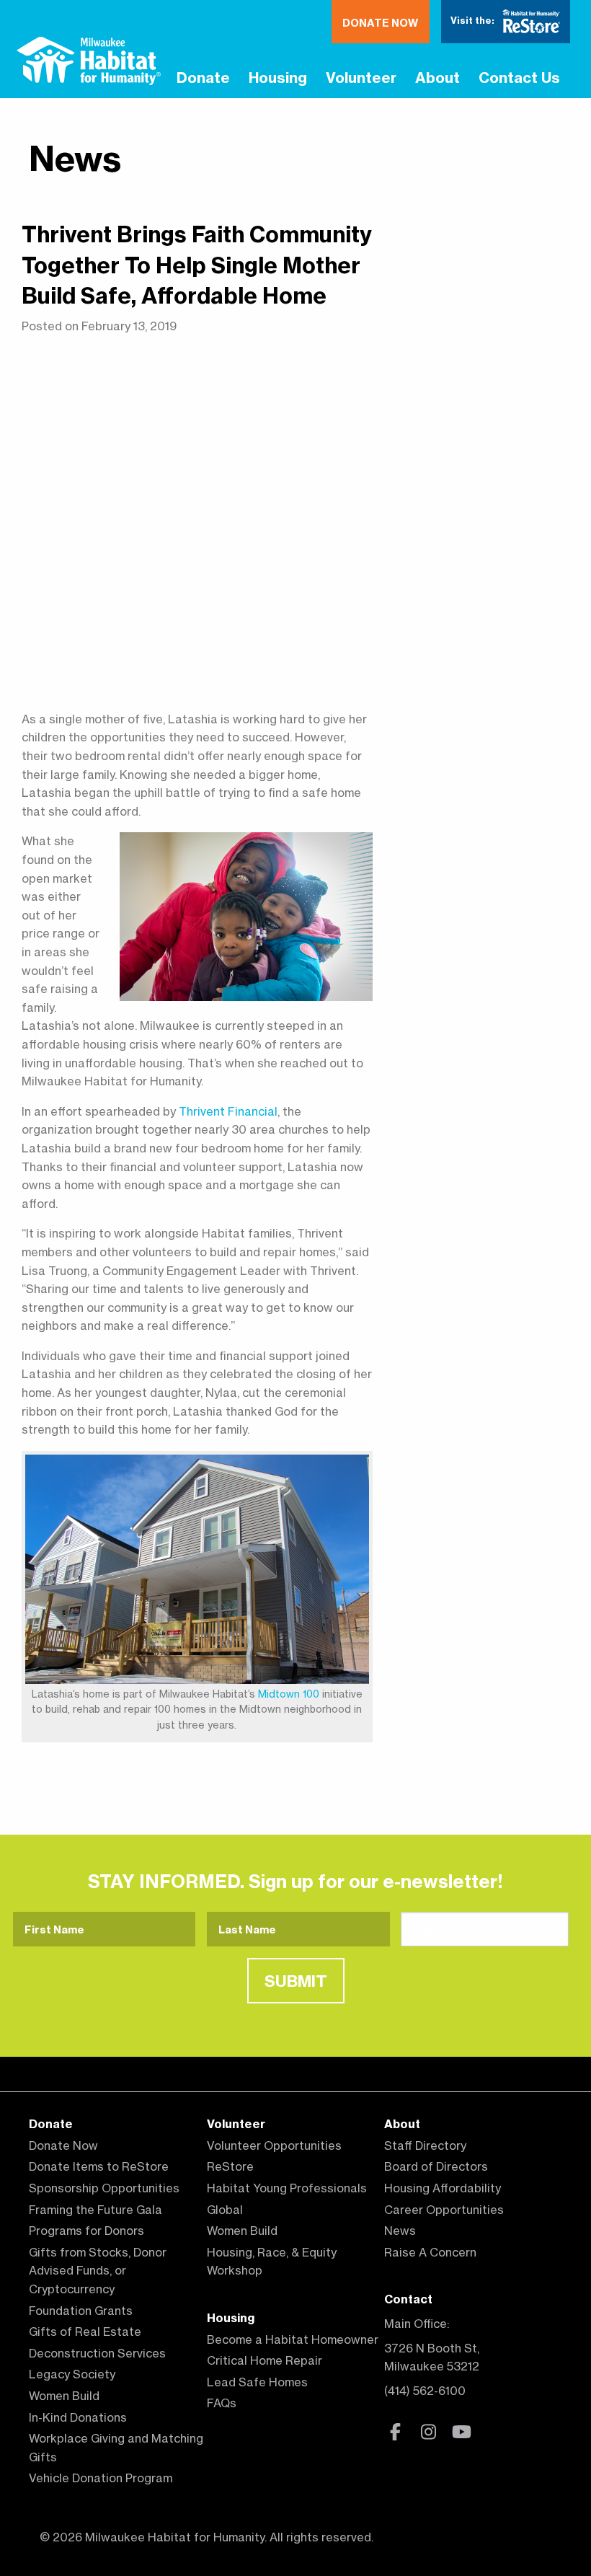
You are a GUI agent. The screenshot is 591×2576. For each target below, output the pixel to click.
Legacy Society (72, 2374)
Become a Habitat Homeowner (293, 2339)
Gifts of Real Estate (85, 2332)
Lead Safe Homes (257, 2382)
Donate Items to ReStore (99, 2166)
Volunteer (361, 78)
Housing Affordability (443, 2188)
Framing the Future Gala (95, 2210)
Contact (408, 2299)
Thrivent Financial (228, 1111)
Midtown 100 (289, 1694)
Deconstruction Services (97, 2353)
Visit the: (474, 20)
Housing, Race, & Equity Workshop (272, 2262)
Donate (203, 78)
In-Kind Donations (78, 2417)
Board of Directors (436, 2166)
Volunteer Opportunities (274, 2145)
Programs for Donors (86, 2231)
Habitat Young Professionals (287, 2188)
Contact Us (519, 78)
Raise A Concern (430, 2252)
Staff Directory (425, 2145)
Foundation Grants (81, 2311)
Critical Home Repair (265, 2360)
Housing (278, 78)
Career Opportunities (444, 2210)
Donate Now (380, 23)
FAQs (222, 2403)
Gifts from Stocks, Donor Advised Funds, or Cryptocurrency (98, 2271)
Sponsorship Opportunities (104, 2188)
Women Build (64, 2396)
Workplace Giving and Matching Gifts (116, 2448)
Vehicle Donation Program (101, 2478)
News (75, 158)
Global (225, 2210)
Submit (296, 1981)
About (437, 78)
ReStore (230, 2166)
